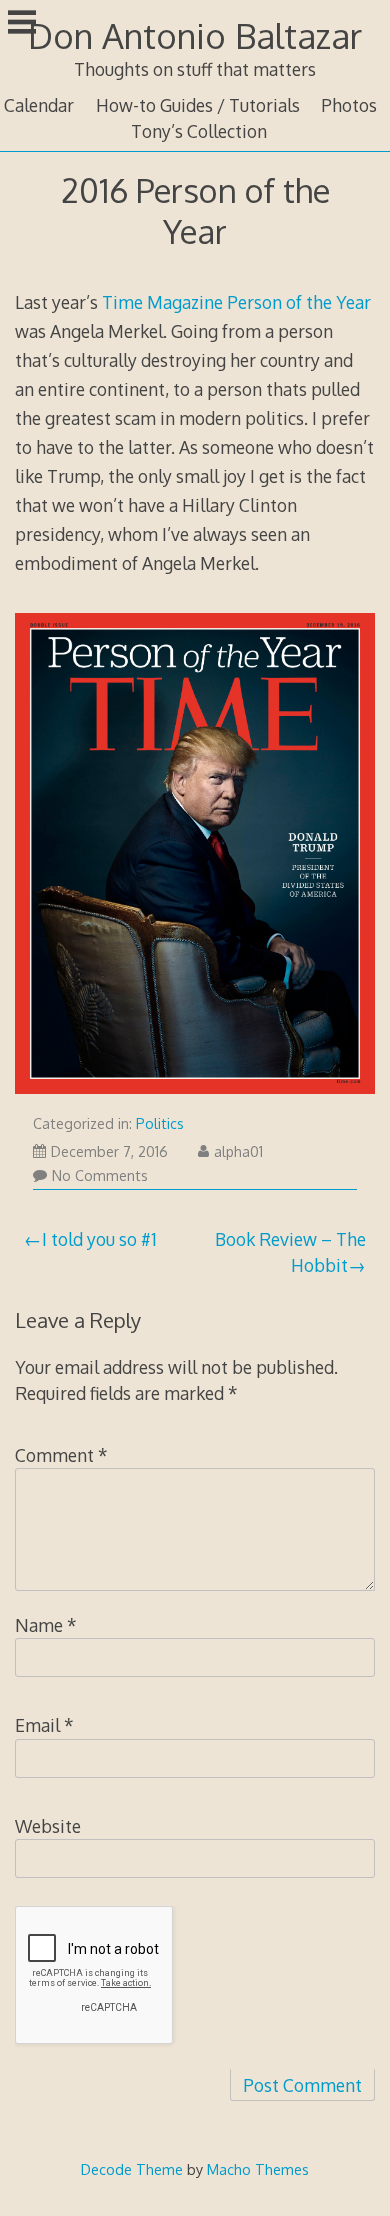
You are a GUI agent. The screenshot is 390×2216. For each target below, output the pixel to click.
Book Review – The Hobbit (290, 1252)
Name (46, 1625)
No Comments (100, 1175)
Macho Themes (258, 2169)
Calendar (39, 105)
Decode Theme (132, 2169)
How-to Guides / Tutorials (198, 105)
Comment (61, 1455)
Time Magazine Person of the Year (236, 302)
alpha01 (238, 1151)
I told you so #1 (99, 1239)
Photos (349, 105)
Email (44, 1725)
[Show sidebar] (22, 24)
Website (48, 1826)
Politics (160, 1123)
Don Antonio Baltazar (195, 35)
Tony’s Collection (199, 131)
